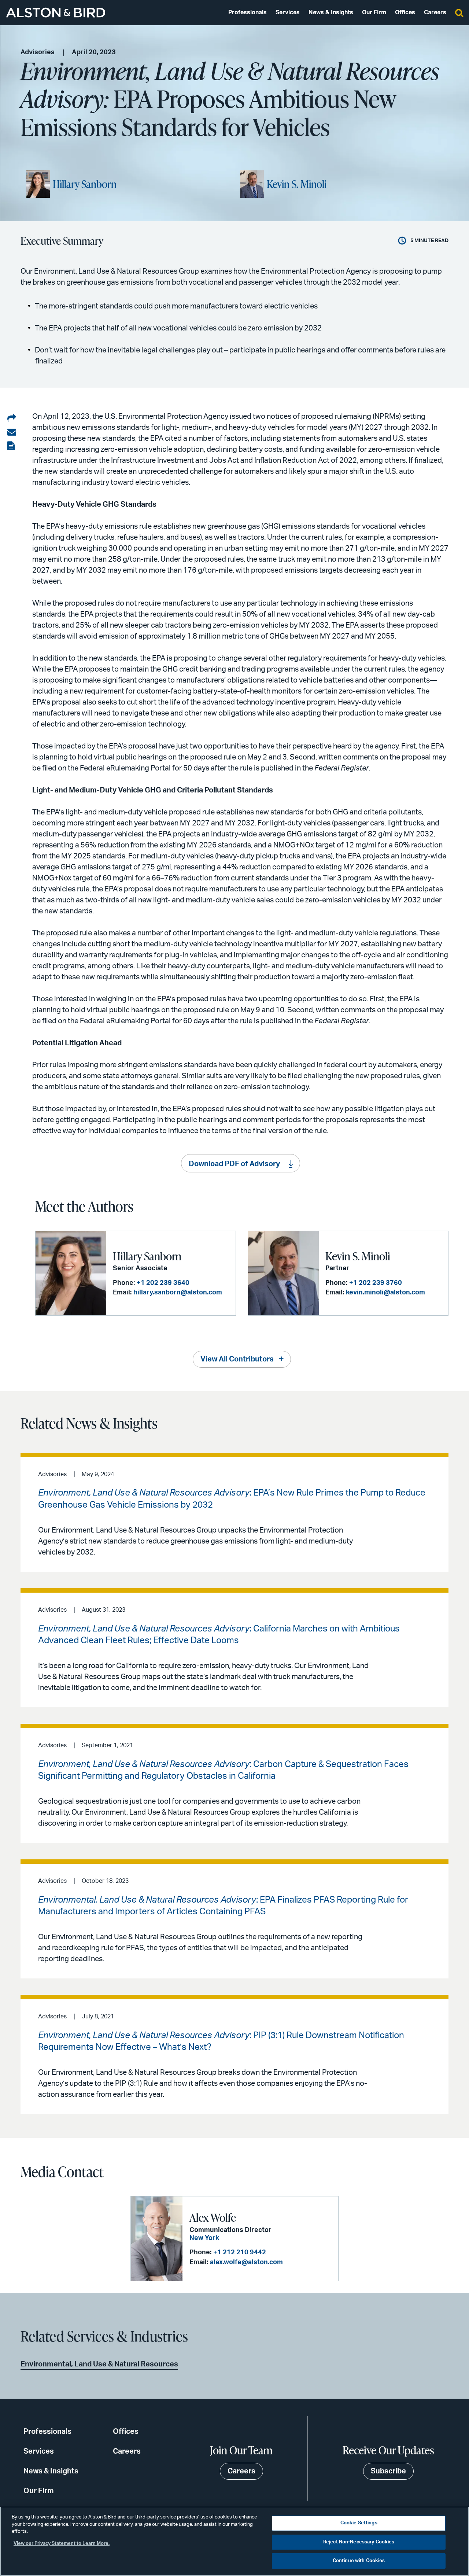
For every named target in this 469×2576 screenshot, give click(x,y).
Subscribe (388, 2471)
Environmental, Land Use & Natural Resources (99, 2364)
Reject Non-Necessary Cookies (359, 2542)
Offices (405, 12)
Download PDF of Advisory (234, 1164)
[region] (234, 2541)
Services (288, 12)
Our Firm (374, 12)
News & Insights (331, 12)
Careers (435, 12)
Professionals (248, 12)
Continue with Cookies (359, 2561)
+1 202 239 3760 (376, 1283)
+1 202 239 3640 (163, 1283)
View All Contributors (237, 1359)
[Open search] (459, 12)
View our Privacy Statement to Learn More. (62, 2544)
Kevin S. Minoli (297, 184)
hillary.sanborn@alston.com (178, 1293)
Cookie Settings (359, 2523)
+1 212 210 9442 (240, 2252)
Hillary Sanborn (85, 184)
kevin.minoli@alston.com (385, 1293)
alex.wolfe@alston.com (246, 2262)
